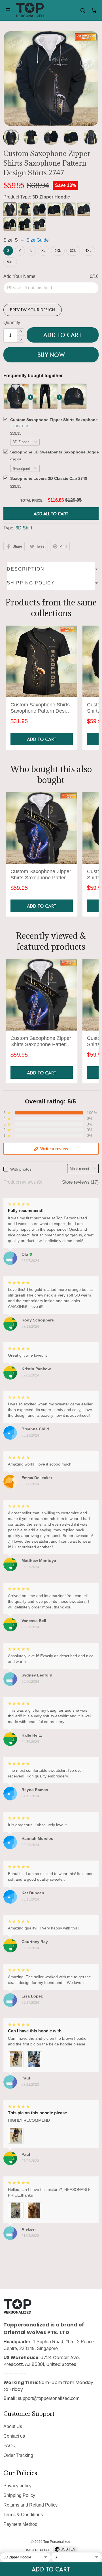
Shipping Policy (19, 2495)
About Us (13, 2426)
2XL (58, 251)
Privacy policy (17, 2486)
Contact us (14, 2436)
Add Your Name (19, 276)
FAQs (9, 2446)
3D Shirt (24, 528)
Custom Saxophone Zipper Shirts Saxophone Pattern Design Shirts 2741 (41, 875)
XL (43, 251)
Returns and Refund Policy (30, 2505)
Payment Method (20, 2524)
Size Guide (38, 240)
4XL (88, 251)
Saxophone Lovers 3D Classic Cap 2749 (49, 478)
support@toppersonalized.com (49, 2398)
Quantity (12, 323)
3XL (73, 251)
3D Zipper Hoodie (51, 197)
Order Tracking (18, 2455)
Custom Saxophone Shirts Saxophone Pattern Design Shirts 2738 (41, 708)
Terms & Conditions (23, 2515)
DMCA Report (37, 2550)
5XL (10, 262)
